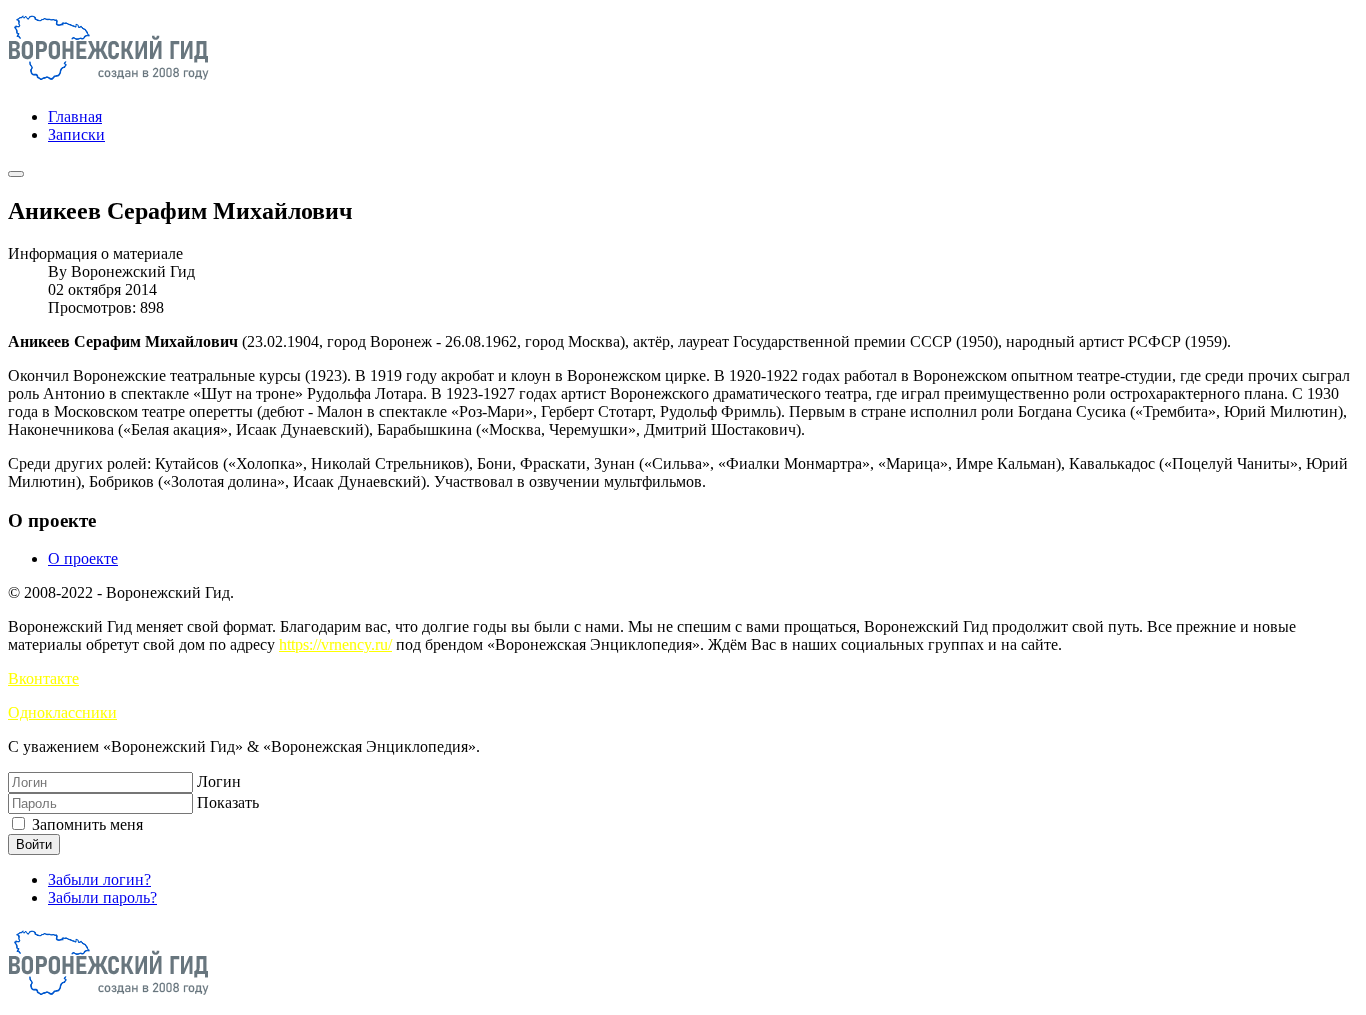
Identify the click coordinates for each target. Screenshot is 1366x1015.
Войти (34, 844)
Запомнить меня (85, 824)
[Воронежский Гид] (108, 82)
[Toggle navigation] (16, 174)
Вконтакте (43, 678)
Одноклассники (62, 712)
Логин (219, 781)
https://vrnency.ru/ (335, 644)
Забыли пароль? (102, 897)
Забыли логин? (99, 879)
